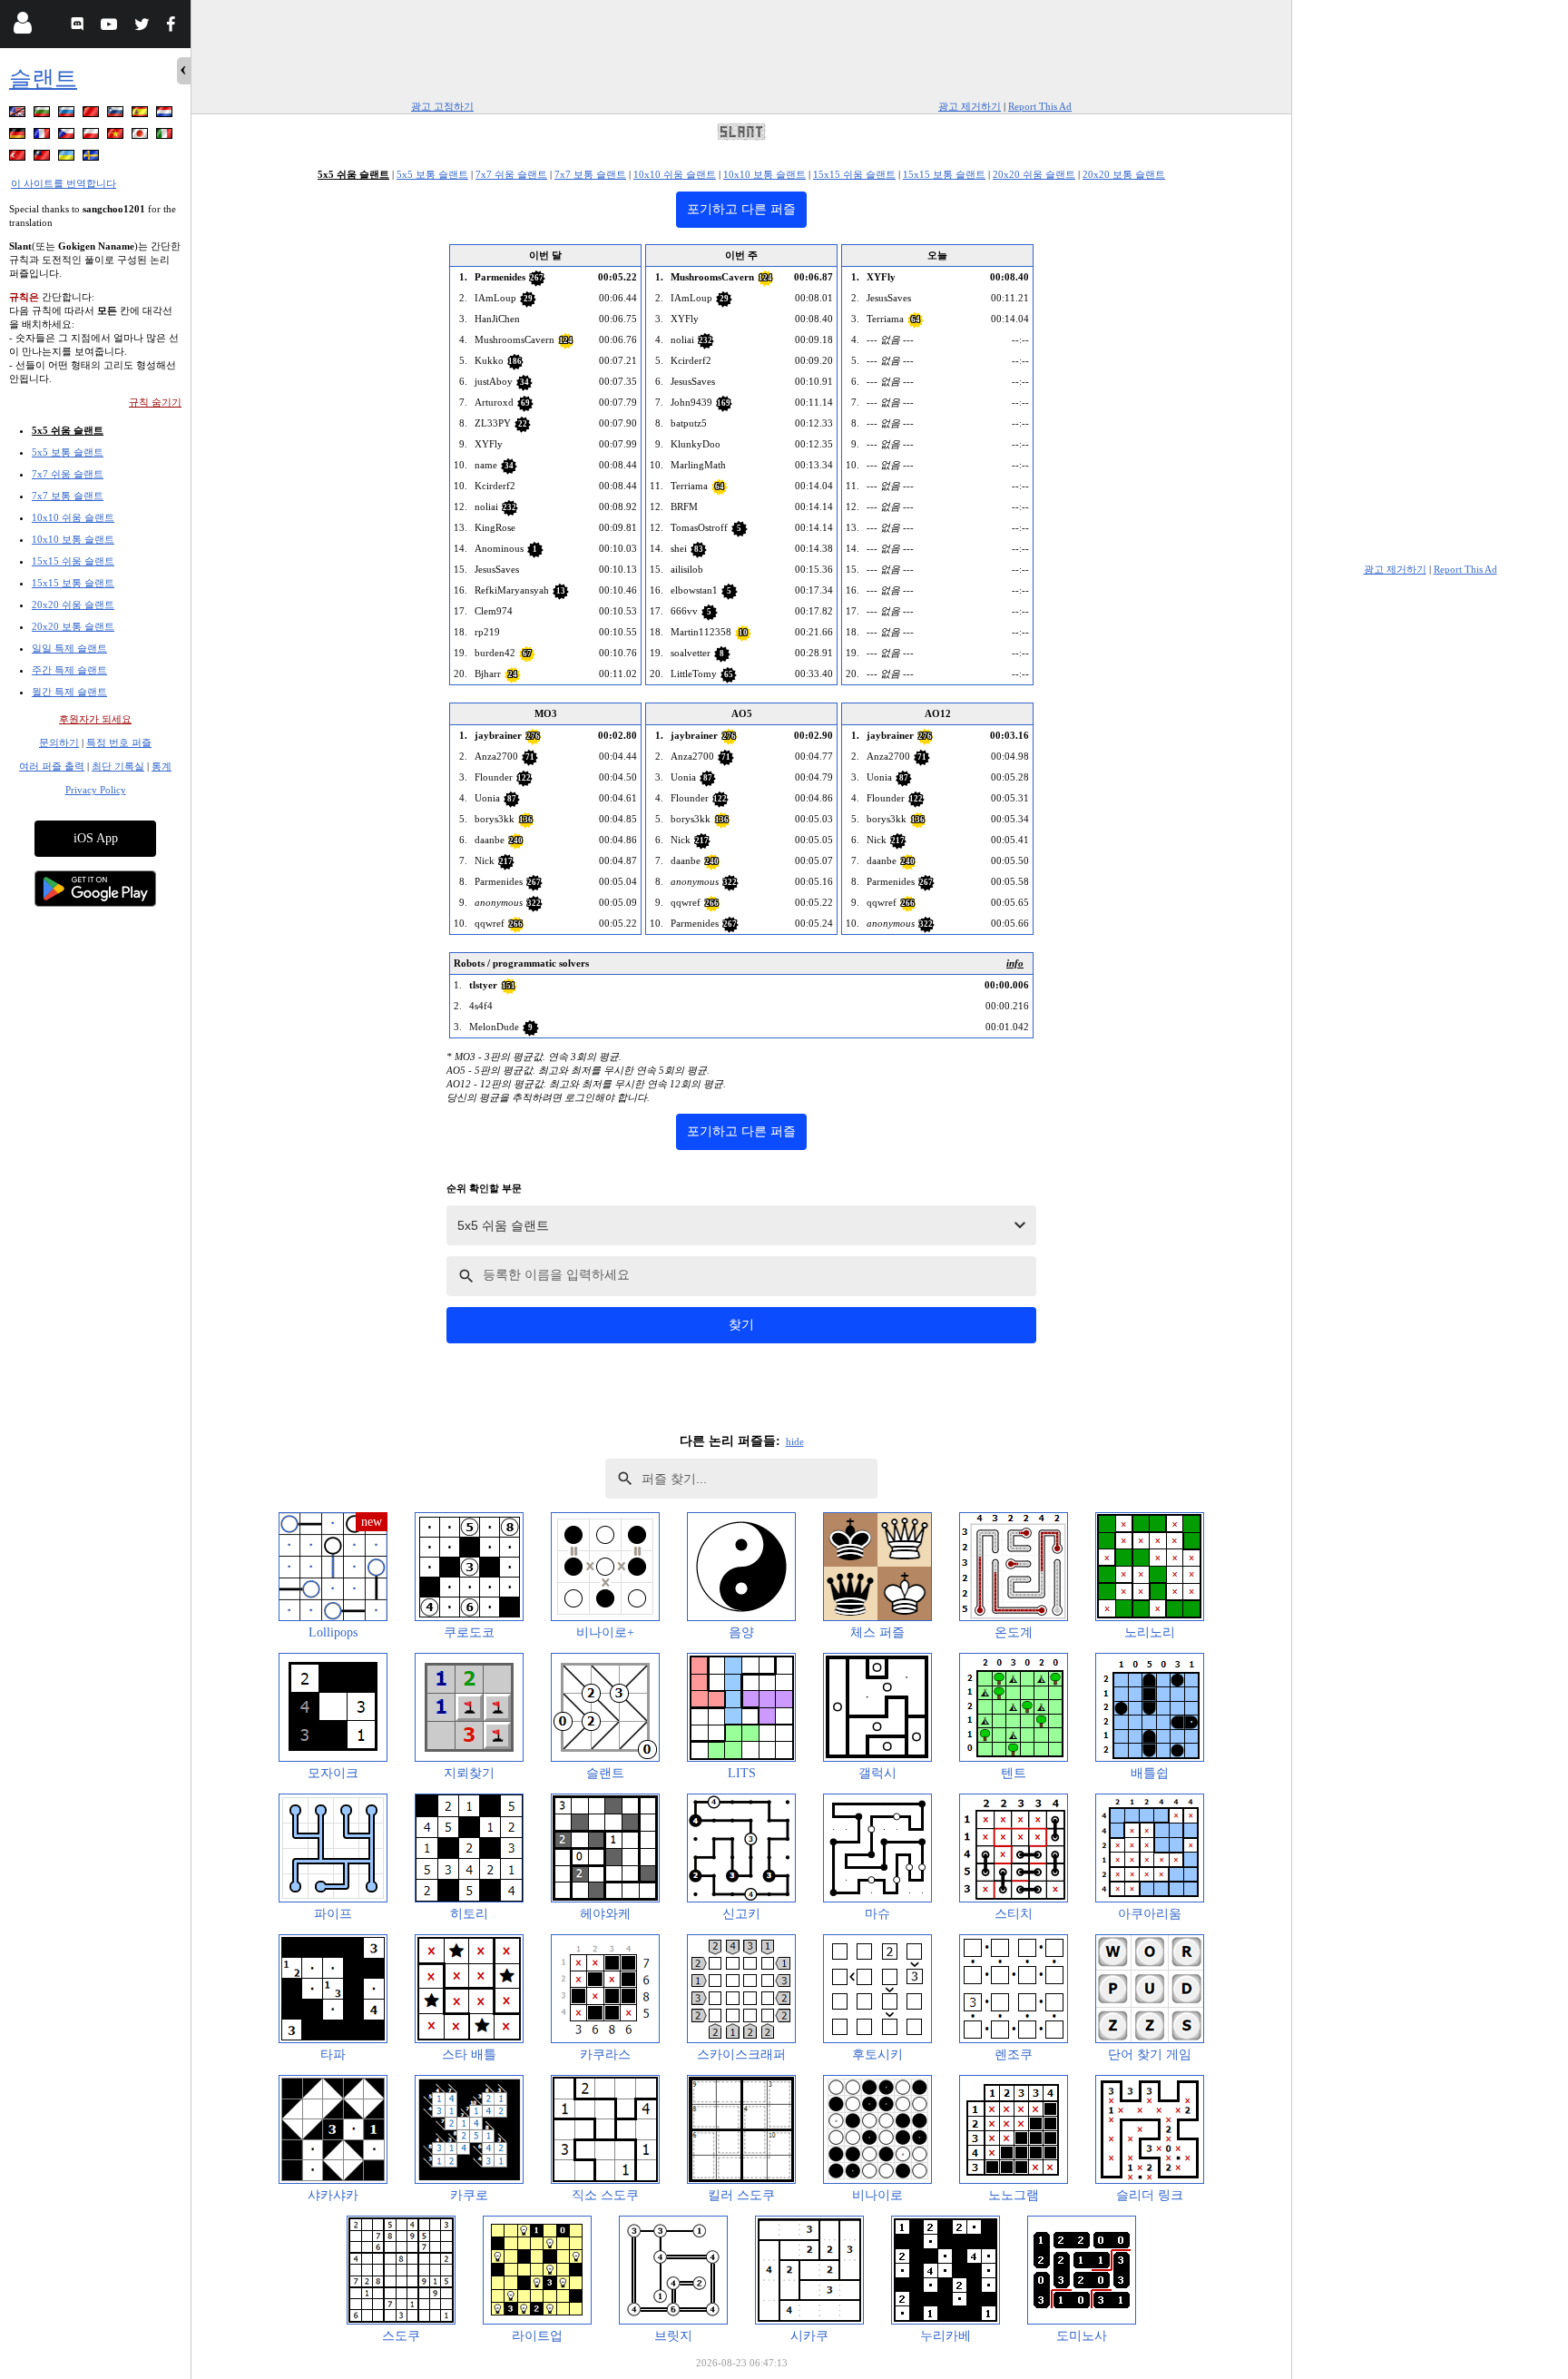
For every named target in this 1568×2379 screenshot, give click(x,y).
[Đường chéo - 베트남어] (117, 137)
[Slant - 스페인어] (142, 115)
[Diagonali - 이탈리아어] (166, 137)
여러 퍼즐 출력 (52, 766)
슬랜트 (43, 79)
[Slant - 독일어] (19, 137)
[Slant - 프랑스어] (44, 137)
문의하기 (59, 742)
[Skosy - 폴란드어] (93, 137)
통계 (162, 766)
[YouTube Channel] (111, 27)
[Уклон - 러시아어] (68, 115)
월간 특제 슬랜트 (69, 692)
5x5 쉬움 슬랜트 (68, 430)
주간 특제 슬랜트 (69, 670)
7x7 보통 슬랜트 (68, 496)
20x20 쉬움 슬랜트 (73, 605)
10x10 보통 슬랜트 (73, 539)
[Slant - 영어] (19, 115)
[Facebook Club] (175, 27)
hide (795, 1441)
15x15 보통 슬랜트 (73, 583)
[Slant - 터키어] (19, 158)
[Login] (22, 27)
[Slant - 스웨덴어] (93, 158)
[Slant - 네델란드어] (166, 115)
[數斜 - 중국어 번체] (44, 158)
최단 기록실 (118, 766)
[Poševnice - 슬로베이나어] (117, 115)
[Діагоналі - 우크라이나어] (68, 158)
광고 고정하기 (442, 106)
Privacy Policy (96, 790)
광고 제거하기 (970, 106)
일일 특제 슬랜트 (69, 648)
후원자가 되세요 (95, 719)
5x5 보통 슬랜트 (68, 452)
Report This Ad (1040, 106)
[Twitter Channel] (143, 27)
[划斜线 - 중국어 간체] (93, 115)
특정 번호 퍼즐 (119, 742)
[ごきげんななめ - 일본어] (142, 137)
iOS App (96, 838)
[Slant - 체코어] (68, 137)
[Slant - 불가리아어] (44, 115)
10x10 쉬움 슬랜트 (73, 517)
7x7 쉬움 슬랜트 (68, 474)
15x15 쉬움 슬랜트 (73, 561)
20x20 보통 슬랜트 (73, 626)
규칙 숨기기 (155, 402)
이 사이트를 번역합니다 (64, 183)
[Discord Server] (79, 27)
